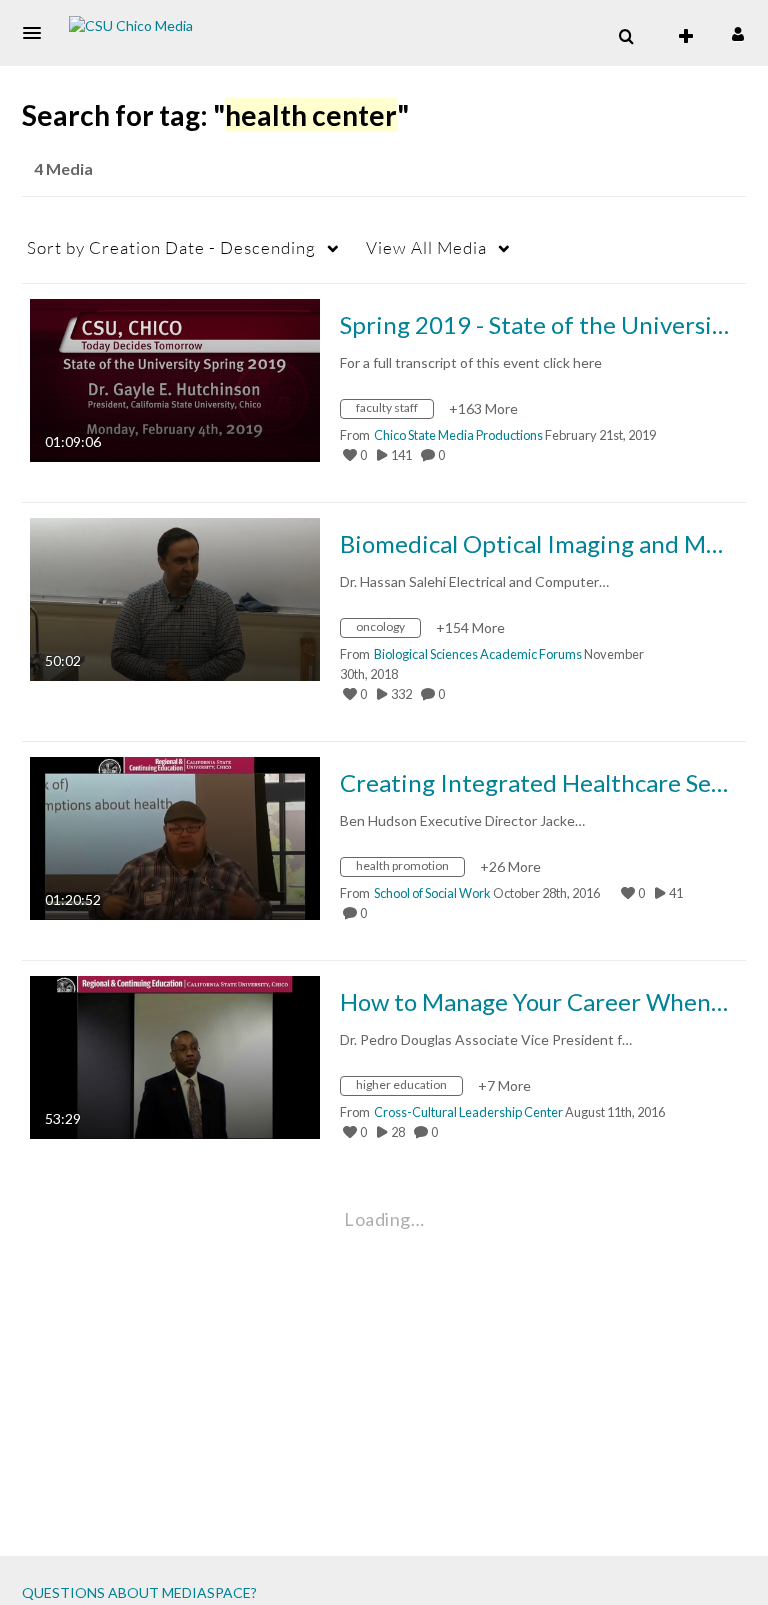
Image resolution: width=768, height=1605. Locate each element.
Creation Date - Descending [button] (171, 247)
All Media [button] (426, 247)
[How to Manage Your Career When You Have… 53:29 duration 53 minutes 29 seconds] (175, 1055)
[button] (38, 33)
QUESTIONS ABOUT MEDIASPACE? (139, 1592)
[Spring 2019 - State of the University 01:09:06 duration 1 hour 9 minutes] (175, 378)
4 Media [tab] (63, 168)
